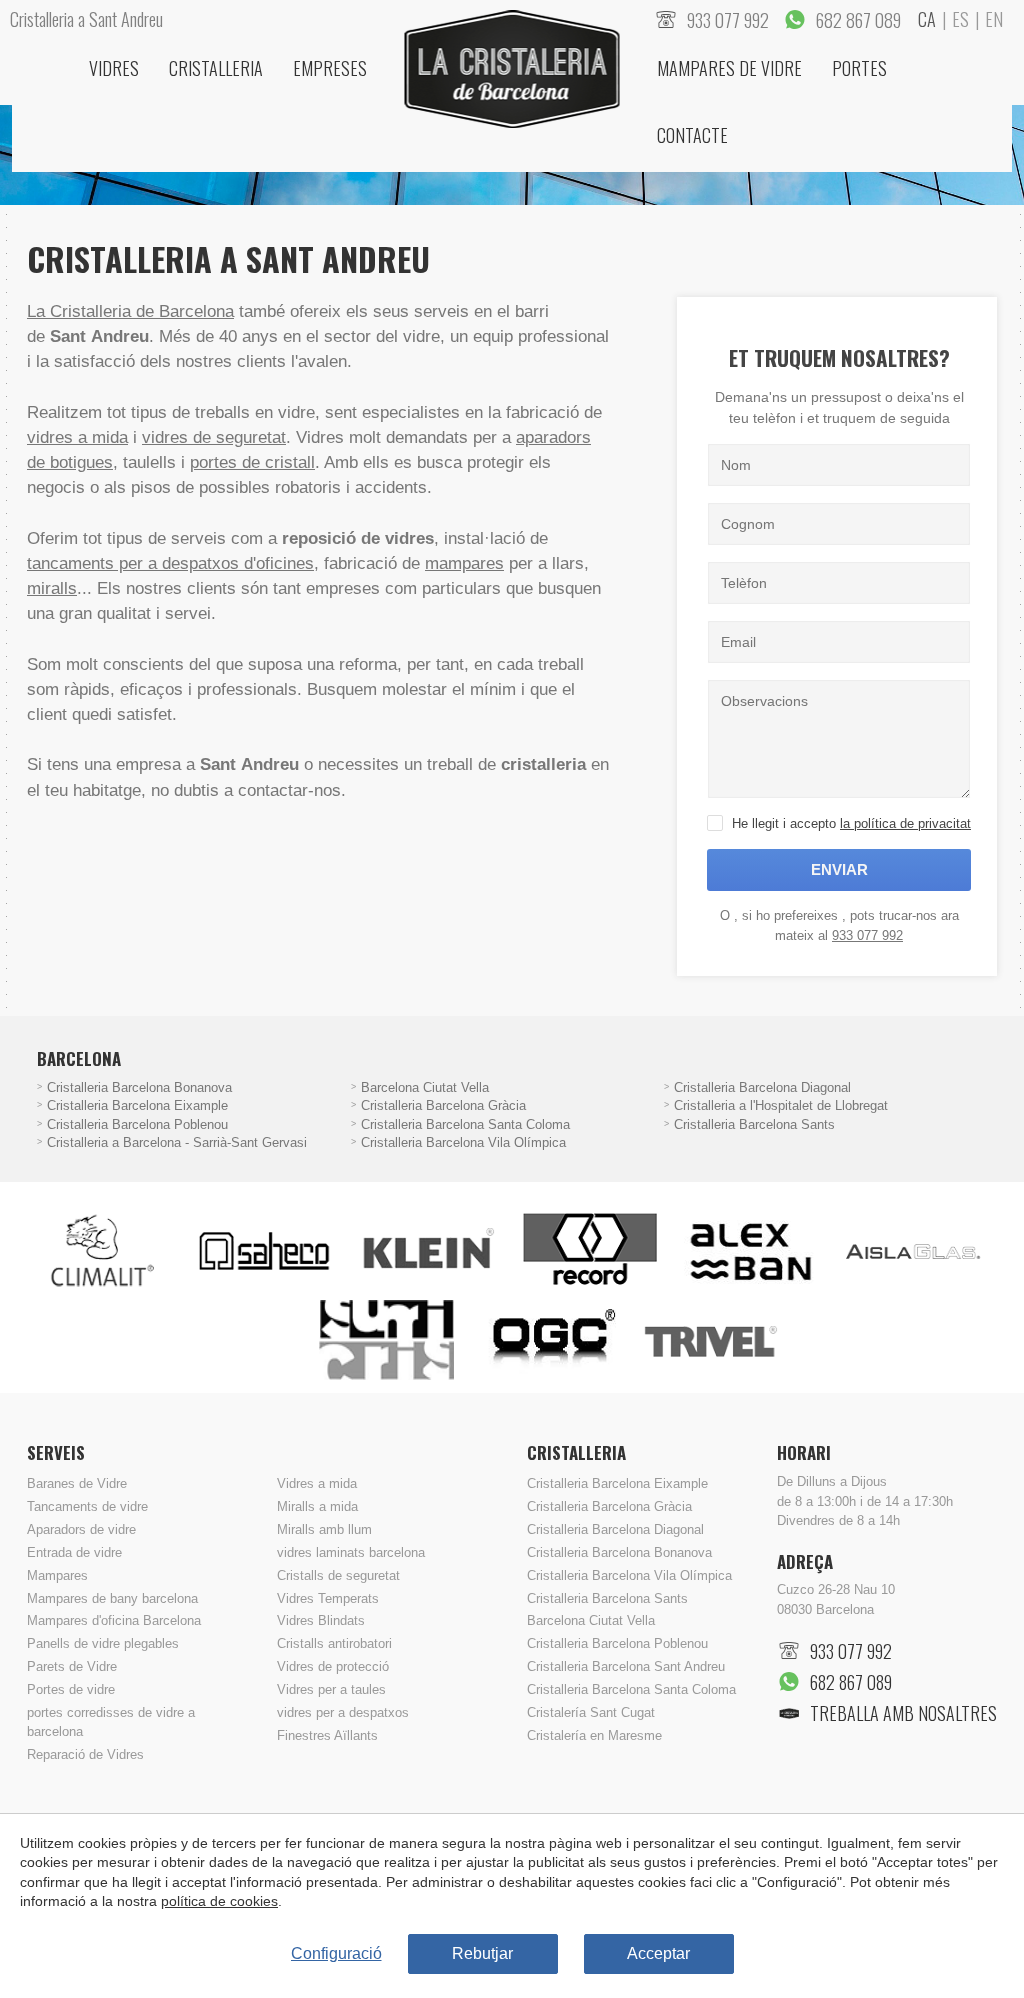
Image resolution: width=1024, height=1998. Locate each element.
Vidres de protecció (333, 1667)
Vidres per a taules (331, 1690)
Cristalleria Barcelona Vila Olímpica (463, 1143)
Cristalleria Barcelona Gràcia (443, 1106)
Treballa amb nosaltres (903, 1713)
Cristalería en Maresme (594, 1736)
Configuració (336, 1953)
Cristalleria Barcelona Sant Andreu (626, 1667)
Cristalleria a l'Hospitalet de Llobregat (781, 1106)
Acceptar (658, 1953)
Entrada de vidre (74, 1553)
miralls (52, 588)
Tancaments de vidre (87, 1507)
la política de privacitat (905, 823)
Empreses (330, 68)
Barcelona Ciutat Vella (425, 1088)
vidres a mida (77, 437)
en (994, 18)
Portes (859, 68)
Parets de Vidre (72, 1667)
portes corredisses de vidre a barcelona (111, 1722)
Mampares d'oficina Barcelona (114, 1621)
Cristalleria (216, 68)
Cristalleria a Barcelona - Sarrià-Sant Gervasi (177, 1143)
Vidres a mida (317, 1484)
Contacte (692, 135)
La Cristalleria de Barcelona (130, 311)
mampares (464, 563)
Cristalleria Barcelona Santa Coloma (465, 1125)
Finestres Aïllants (327, 1736)
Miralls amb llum (324, 1530)
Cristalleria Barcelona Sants (754, 1125)
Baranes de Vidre (77, 1484)
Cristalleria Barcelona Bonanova (139, 1088)
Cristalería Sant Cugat (591, 1713)
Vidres (114, 68)
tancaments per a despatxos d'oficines (170, 563)
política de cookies (219, 1901)
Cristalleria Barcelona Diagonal (762, 1088)
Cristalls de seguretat (338, 1576)
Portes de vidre (71, 1690)
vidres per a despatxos (343, 1713)
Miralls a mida (317, 1507)
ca (927, 18)
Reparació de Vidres (85, 1755)
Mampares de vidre (729, 68)
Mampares (57, 1576)
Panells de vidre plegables (103, 1644)
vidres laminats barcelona (351, 1553)
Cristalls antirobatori (334, 1644)
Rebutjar (482, 1953)
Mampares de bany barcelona (112, 1599)
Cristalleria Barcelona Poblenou (137, 1125)
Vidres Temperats (328, 1599)
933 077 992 (867, 935)
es (960, 18)
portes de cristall (252, 462)
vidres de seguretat (214, 437)
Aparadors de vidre (81, 1530)
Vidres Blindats (321, 1621)
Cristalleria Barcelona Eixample (137, 1106)
